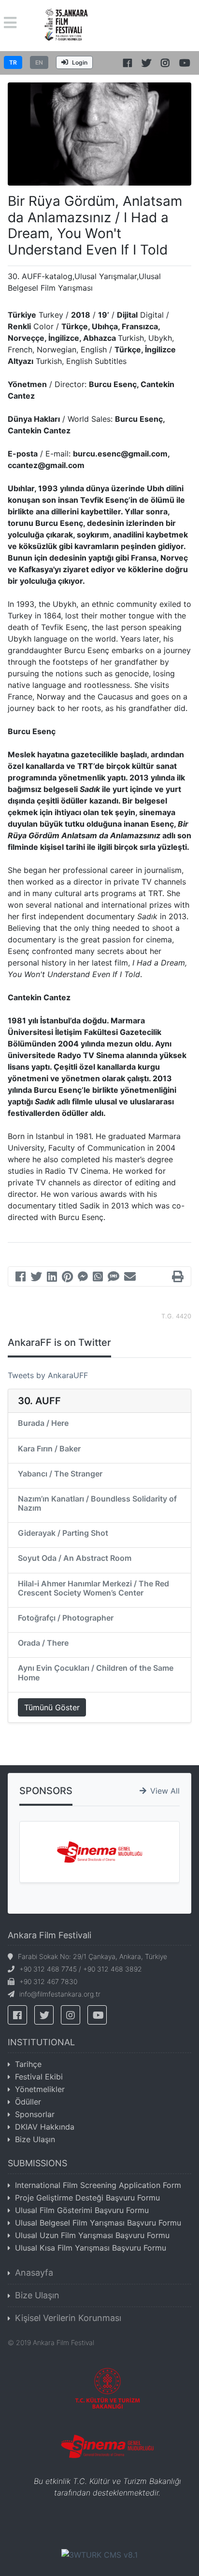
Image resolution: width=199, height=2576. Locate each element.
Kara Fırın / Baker (49, 1449)
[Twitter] (36, 1278)
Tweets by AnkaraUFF (48, 1375)
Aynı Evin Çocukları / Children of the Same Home (96, 1672)
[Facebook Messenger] (83, 1278)
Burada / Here (43, 1423)
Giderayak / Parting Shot (63, 1533)
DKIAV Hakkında (45, 2127)
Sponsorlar (35, 2114)
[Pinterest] (67, 1278)
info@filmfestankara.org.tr (60, 1994)
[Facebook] (21, 1278)
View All (165, 1791)
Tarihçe (28, 2064)
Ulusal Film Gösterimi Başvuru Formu (82, 2210)
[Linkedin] (52, 1278)
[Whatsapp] (98, 1278)
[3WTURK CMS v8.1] (99, 2554)
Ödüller (28, 2102)
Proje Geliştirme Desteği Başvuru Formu (87, 2198)
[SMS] (114, 1278)
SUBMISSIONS (37, 2163)
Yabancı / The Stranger (60, 1474)
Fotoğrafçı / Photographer (66, 1618)
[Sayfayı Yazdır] (178, 1278)
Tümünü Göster (52, 1707)
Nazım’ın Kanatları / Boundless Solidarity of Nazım (97, 1503)
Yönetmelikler (40, 2089)
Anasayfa (34, 2273)
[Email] (130, 1278)
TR (13, 62)
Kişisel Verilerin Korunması (68, 2318)
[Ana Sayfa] (66, 25)
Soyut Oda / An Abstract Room (75, 1558)
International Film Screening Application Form (98, 2185)
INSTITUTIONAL (41, 2042)
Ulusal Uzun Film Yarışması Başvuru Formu (92, 2235)
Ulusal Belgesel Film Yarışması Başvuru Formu (98, 2223)
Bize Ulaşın (35, 2139)
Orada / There (43, 1643)
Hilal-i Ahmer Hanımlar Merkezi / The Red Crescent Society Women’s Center (93, 1588)
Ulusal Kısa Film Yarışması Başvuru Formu (91, 2248)
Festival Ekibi (39, 2077)
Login (80, 62)
